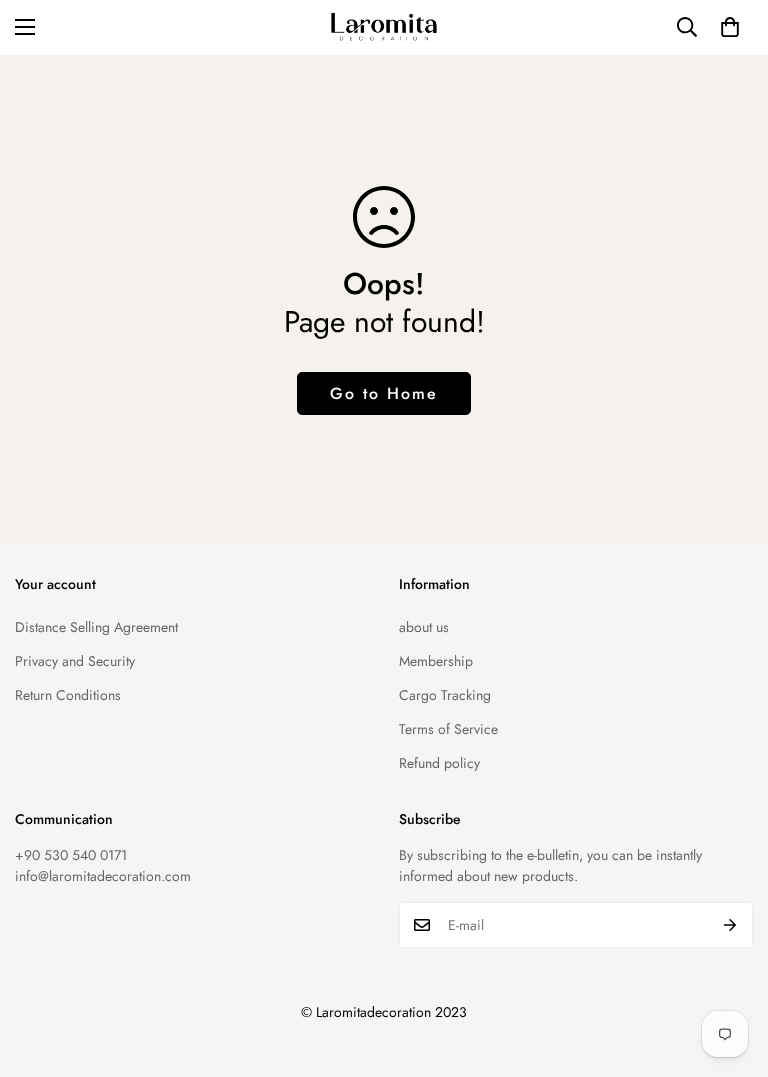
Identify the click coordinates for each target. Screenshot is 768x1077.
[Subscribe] (730, 925)
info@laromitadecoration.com (103, 876)
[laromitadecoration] (384, 27)
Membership (436, 661)
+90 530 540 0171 (71, 855)
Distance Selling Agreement (96, 627)
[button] (730, 27)
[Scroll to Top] (729, 968)
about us (424, 627)
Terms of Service (448, 729)
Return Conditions (68, 695)
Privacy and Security (75, 661)
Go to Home (384, 393)
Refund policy (439, 763)
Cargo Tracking (445, 695)
